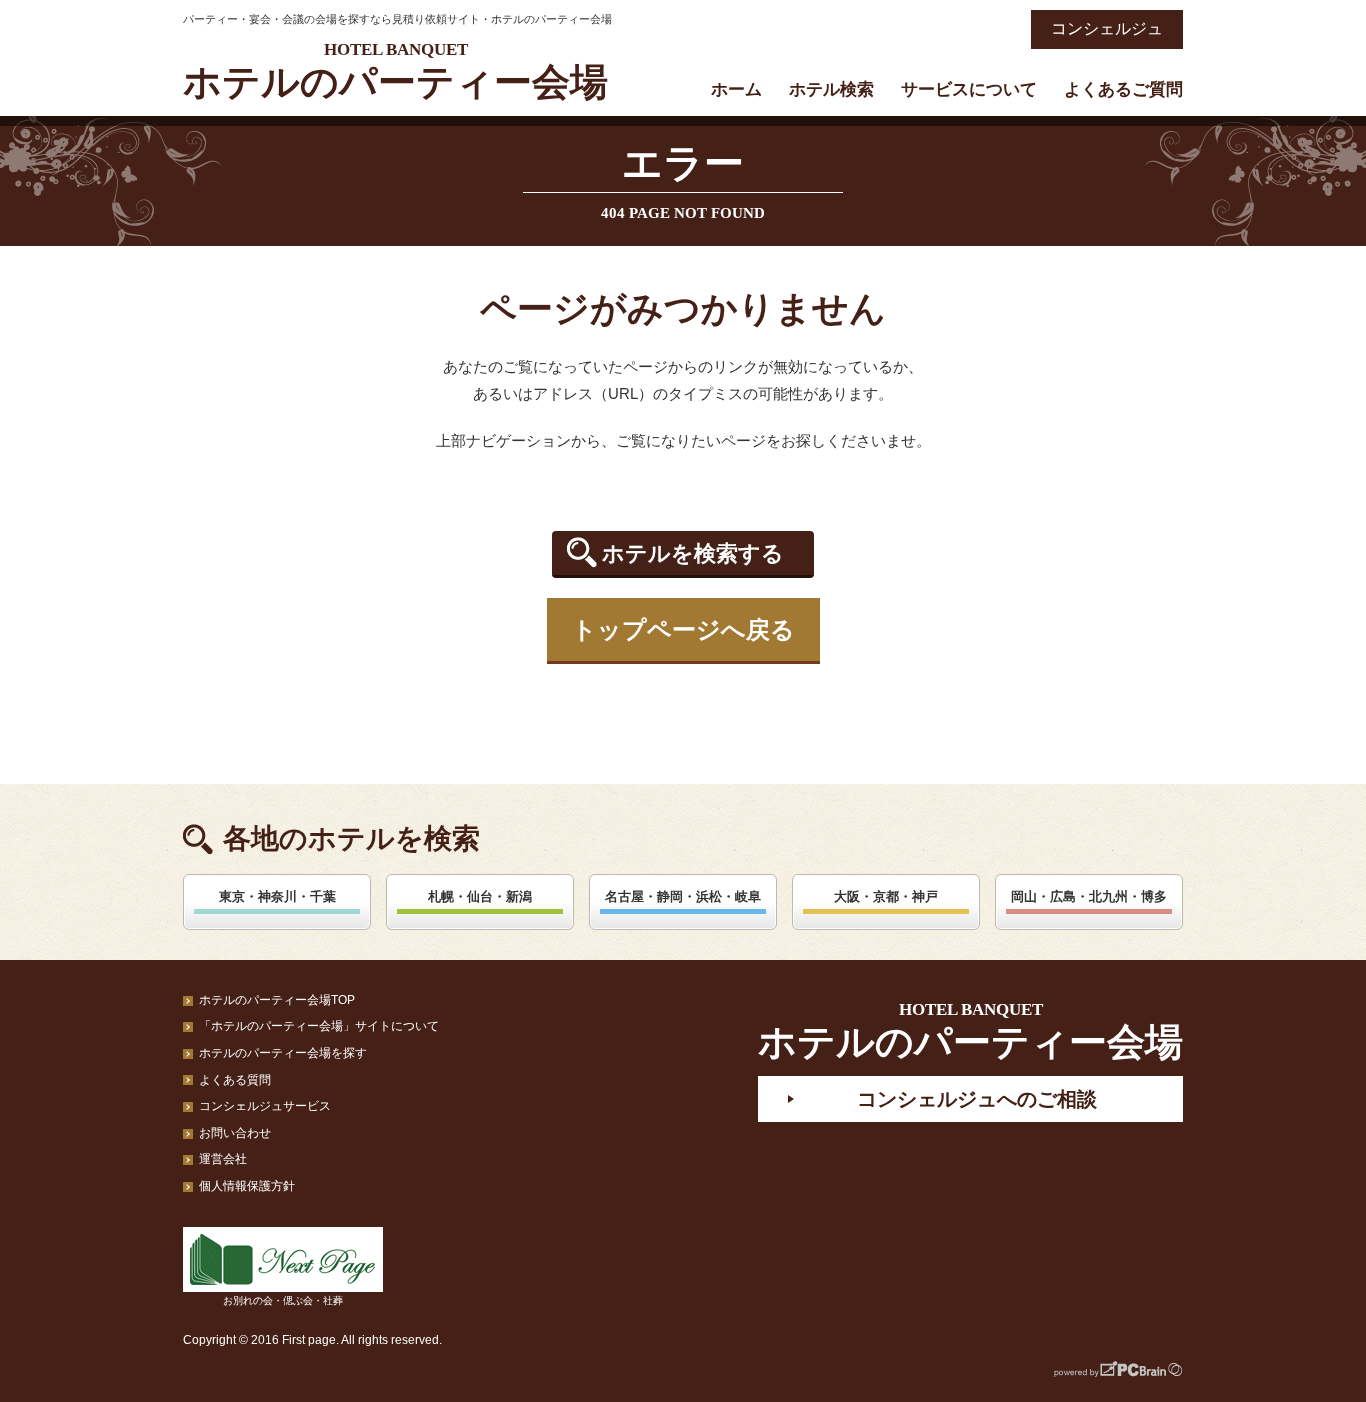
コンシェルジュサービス (265, 1106)
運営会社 (223, 1159)
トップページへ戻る (683, 629)
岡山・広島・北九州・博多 (1089, 896)
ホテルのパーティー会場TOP (277, 1000)
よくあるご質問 (1123, 89)
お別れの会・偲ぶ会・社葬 (283, 1300)
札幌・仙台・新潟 (480, 896)
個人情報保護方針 (247, 1186)
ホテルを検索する (693, 553)
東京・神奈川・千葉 (277, 896)
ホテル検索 (831, 89)
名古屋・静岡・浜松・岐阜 (683, 896)
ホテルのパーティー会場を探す (283, 1053)
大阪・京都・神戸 (886, 896)
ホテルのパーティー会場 (395, 71)
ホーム (736, 89)
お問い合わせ (235, 1133)
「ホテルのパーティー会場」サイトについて (319, 1026)
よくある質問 (235, 1080)
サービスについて (969, 89)
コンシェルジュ (1107, 28)
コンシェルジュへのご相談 (977, 1099)
